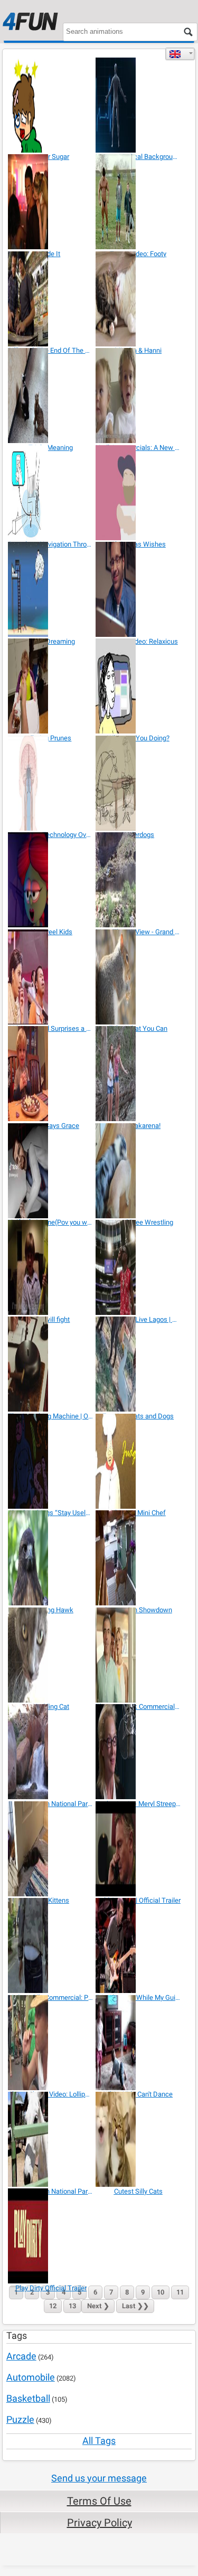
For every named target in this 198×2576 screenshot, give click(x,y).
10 (161, 2292)
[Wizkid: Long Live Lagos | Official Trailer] (138, 1267)
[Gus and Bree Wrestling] (138, 1171)
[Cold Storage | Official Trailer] (138, 1849)
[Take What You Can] (138, 977)
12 (53, 2306)
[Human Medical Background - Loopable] (138, 105)
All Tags (99, 2441)
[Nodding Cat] (51, 1655)
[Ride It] (51, 202)
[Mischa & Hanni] (138, 299)
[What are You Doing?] (138, 686)
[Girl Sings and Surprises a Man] (51, 977)
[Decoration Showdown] (138, 1558)
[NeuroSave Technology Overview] (51, 783)
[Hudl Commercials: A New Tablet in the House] (138, 396)
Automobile (31, 2377)
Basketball (28, 2398)
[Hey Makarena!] (138, 1074)
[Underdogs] (138, 783)
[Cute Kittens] (51, 1849)
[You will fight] (51, 1267)
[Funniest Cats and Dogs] (138, 1364)
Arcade (21, 2356)
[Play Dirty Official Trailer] (51, 2236)
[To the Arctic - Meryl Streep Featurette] (138, 1752)
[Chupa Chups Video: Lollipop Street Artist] (51, 2043)
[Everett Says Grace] (51, 1074)
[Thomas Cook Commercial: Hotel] (138, 1655)
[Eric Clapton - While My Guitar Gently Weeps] (138, 1945)
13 (72, 2306)
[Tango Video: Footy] (138, 202)
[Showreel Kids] (51, 880)
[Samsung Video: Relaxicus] (138, 589)
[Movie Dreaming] (51, 589)
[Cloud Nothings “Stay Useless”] (51, 1461)
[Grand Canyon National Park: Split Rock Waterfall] (51, 1752)
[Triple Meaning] (51, 396)
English (180, 54)
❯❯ (135, 2306)
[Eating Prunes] (51, 686)
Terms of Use (99, 2501)
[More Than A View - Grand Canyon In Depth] (138, 880)
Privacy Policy (100, 2523)
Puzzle (20, 2419)
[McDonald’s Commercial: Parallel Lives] (51, 1945)
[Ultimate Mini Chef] (138, 1461)
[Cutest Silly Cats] (138, 2139)
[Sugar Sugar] (51, 105)
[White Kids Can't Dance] (138, 2043)
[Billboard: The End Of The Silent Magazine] (51, 299)
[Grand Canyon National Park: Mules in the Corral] (51, 2139)
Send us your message (99, 2478)
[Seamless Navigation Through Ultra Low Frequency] (51, 493)
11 (180, 2292)
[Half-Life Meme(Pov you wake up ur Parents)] (51, 1171)
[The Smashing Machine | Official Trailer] (51, 1364)
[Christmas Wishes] (138, 493)
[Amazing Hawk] (51, 1558)
